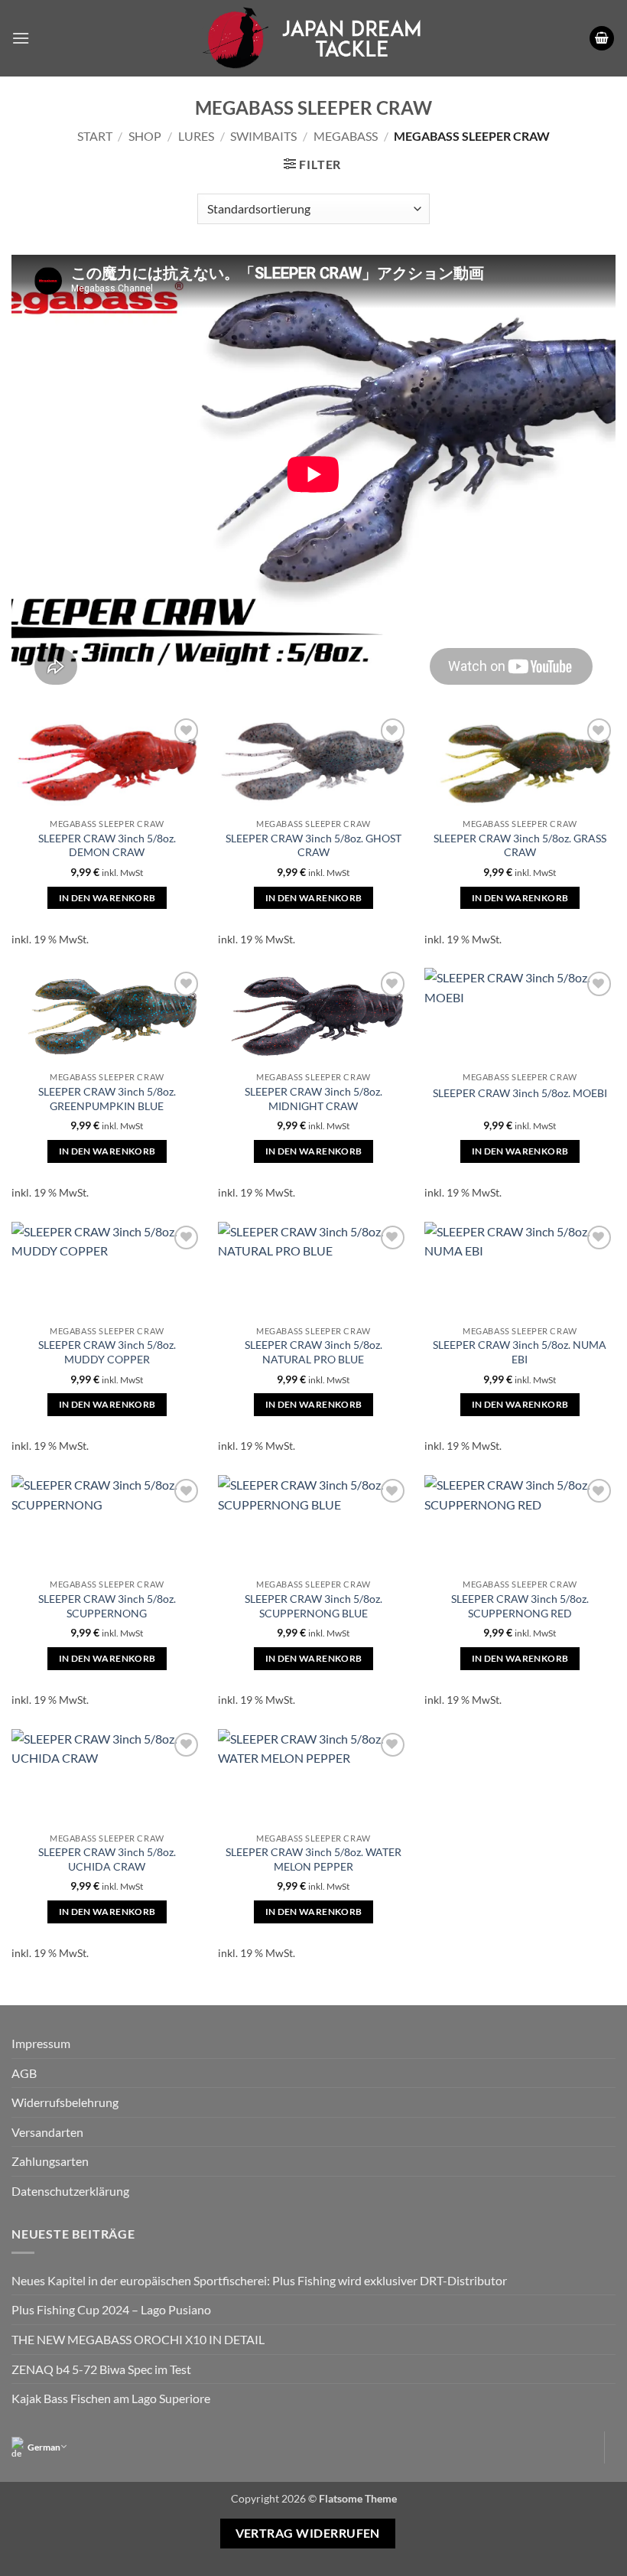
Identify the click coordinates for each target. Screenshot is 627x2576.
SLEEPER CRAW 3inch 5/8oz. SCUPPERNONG (107, 1606)
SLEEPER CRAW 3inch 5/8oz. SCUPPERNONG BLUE (313, 1606)
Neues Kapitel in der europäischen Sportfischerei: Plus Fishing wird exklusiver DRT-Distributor (259, 2280)
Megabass (346, 136)
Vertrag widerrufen (308, 2533)
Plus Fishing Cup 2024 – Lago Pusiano (111, 2309)
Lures (196, 136)
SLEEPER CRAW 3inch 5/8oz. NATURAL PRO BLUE (313, 1352)
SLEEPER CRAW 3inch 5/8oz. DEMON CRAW (107, 845)
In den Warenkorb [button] (107, 898)
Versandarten (47, 2132)
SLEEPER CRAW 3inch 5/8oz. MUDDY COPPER (107, 1352)
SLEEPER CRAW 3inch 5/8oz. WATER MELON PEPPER (313, 1859)
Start (95, 136)
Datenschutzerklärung (70, 2191)
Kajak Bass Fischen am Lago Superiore (111, 2398)
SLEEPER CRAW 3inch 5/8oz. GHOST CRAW (313, 845)
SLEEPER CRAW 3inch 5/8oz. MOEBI (520, 1093)
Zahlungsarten (50, 2161)
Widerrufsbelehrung (65, 2102)
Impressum (41, 2043)
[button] (21, 38)
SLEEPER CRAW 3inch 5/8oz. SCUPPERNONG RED (520, 1606)
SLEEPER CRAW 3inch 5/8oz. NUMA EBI (520, 1352)
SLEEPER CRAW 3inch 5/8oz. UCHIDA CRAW (107, 1859)
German (44, 2447)
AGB (24, 2073)
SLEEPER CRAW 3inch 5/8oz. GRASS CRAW (520, 845)
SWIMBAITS (263, 136)
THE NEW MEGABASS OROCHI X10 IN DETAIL (138, 2339)
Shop (145, 136)
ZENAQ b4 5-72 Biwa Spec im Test (101, 2369)
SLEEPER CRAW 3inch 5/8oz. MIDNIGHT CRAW (313, 1099)
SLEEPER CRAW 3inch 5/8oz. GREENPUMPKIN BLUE (107, 1099)
